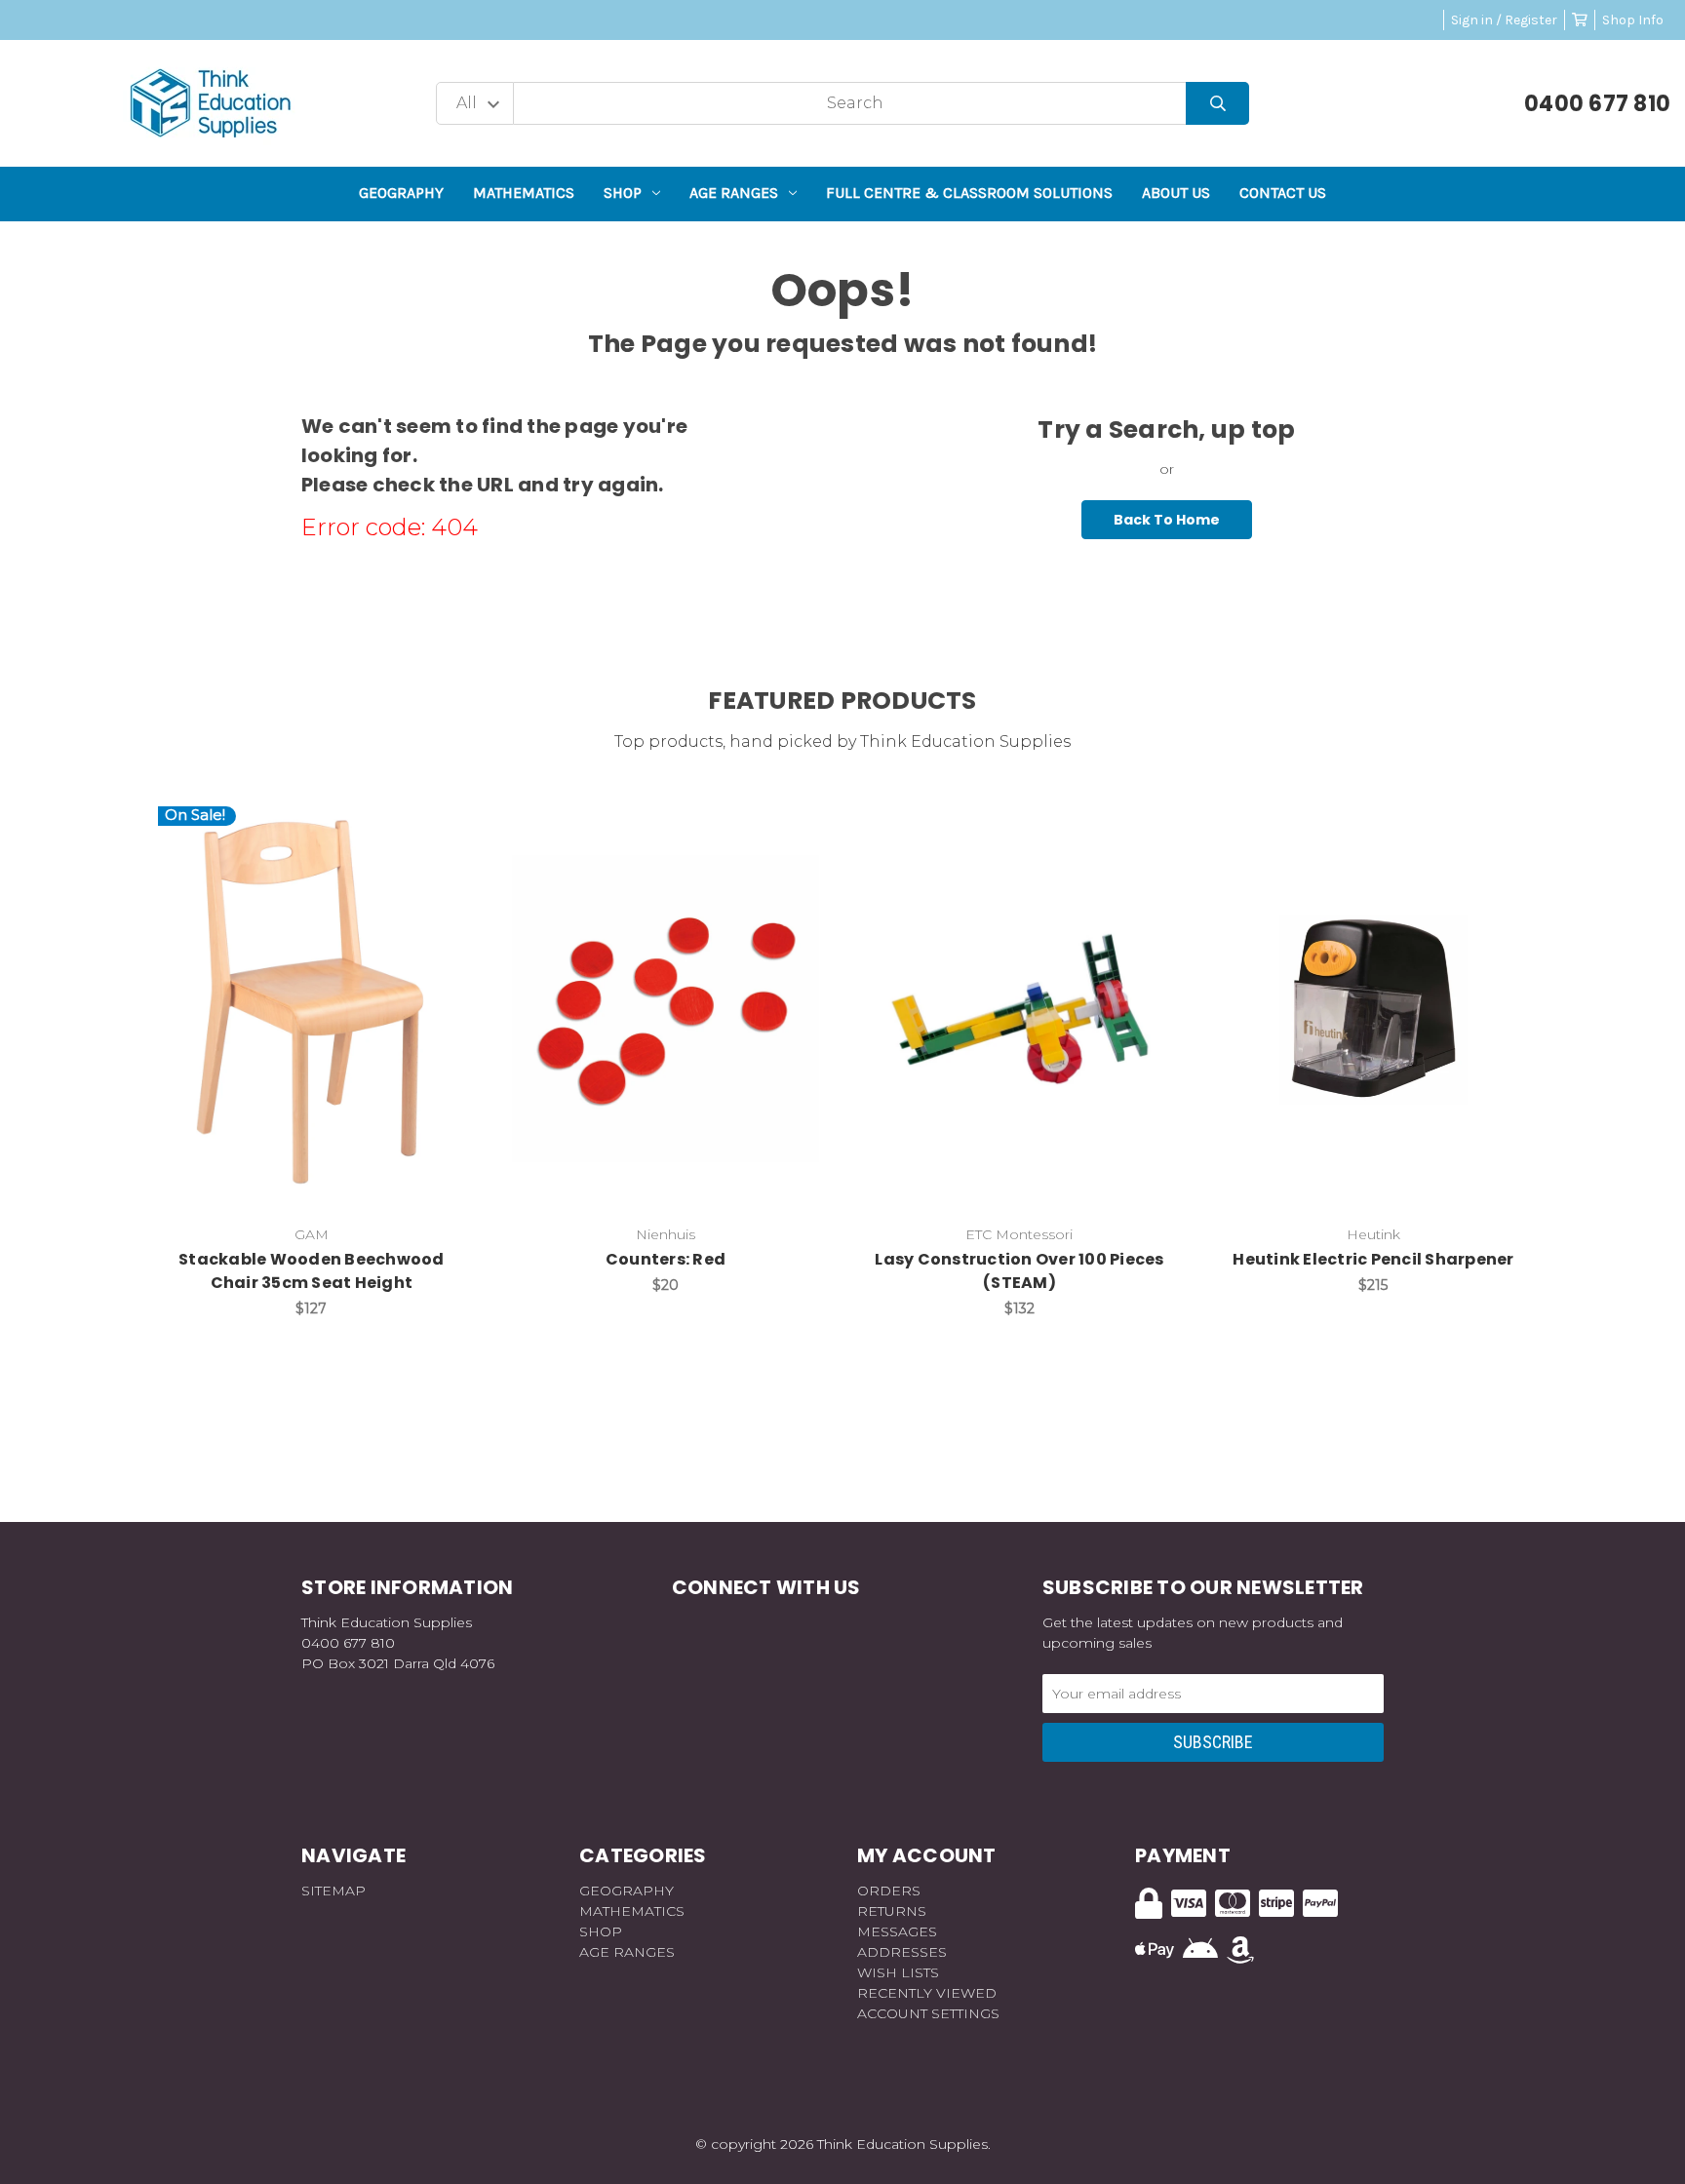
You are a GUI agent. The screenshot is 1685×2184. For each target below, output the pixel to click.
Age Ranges (734, 193)
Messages (897, 1931)
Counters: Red (666, 1259)
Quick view (311, 989)
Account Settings (928, 2013)
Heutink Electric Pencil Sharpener (1373, 1259)
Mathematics (524, 193)
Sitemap (333, 1891)
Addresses (902, 1952)
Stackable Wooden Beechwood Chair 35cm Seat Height (312, 1271)
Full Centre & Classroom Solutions (969, 193)
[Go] (1217, 104)
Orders (889, 1891)
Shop (623, 193)
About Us (1176, 193)
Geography (401, 193)
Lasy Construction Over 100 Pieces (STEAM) (1019, 1271)
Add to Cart (323, 1039)
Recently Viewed (927, 1993)
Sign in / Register (1504, 20)
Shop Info (1633, 20)
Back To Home (1167, 520)
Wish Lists (898, 1972)
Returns (892, 1911)
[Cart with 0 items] (1580, 20)
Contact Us (1283, 193)
